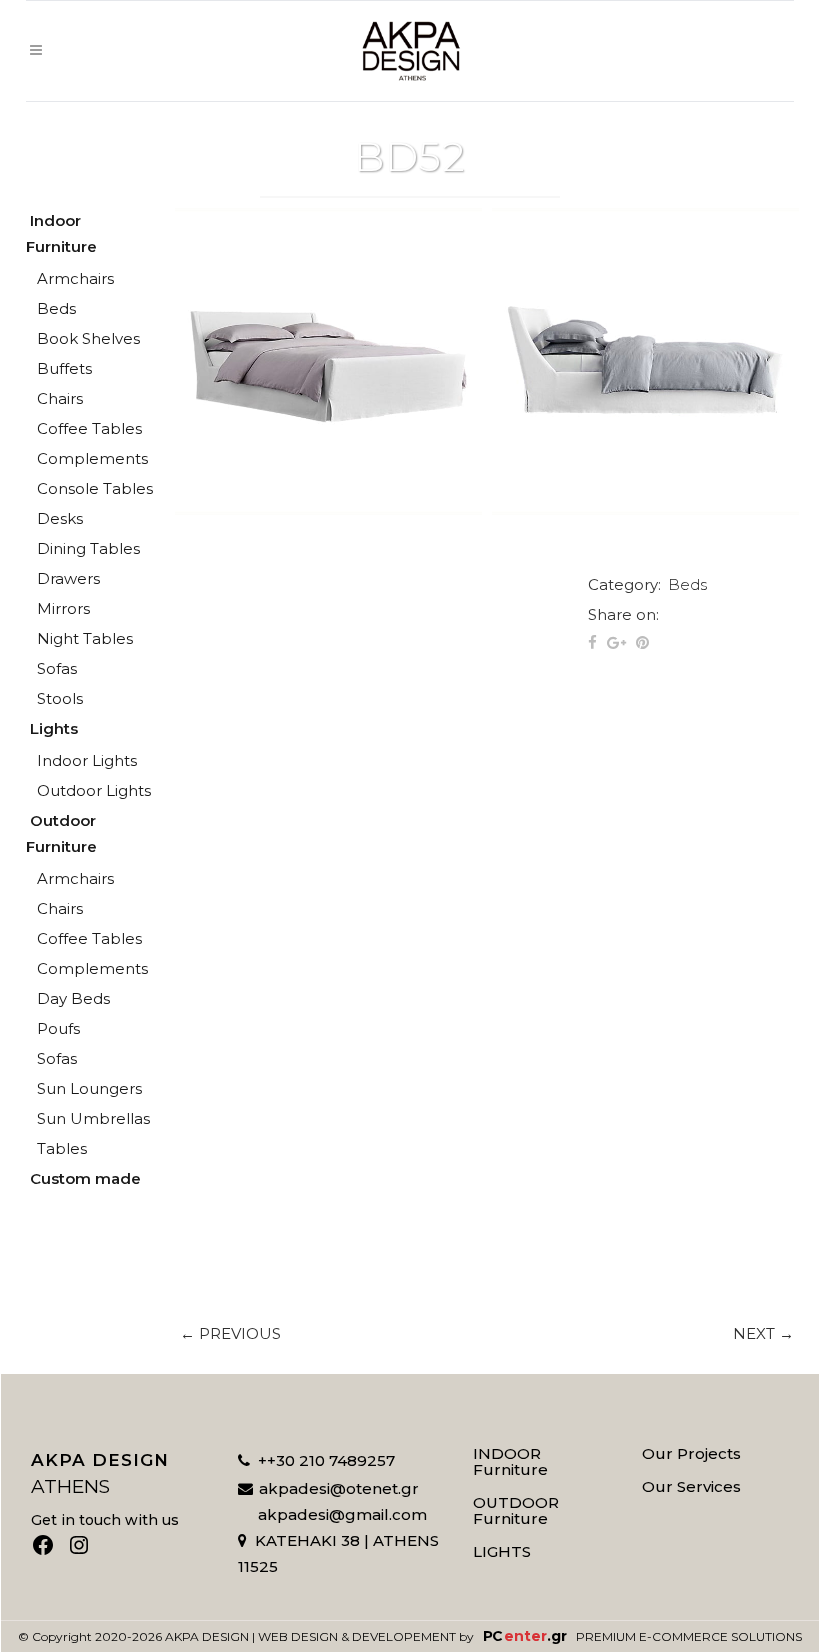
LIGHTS (502, 1552)
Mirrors (63, 608)
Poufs (58, 1028)
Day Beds (73, 998)
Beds (56, 308)
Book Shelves (88, 338)
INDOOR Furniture (510, 1462)
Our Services (691, 1487)
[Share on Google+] (616, 642)
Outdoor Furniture (61, 833)
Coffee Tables (89, 428)
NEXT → (763, 1333)
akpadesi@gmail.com (342, 1514)
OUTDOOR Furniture (516, 1511)
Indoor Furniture (61, 233)
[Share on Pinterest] (642, 642)
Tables (62, 1148)
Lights (54, 728)
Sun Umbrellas (93, 1118)
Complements (92, 458)
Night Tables (85, 638)
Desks (60, 518)
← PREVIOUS (230, 1333)
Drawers (68, 578)
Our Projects (691, 1454)
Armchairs (75, 278)
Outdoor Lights (94, 790)
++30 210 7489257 (326, 1460)
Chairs (60, 398)
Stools (60, 698)
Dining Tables (88, 548)
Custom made (85, 1178)
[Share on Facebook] (592, 642)
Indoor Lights (87, 760)
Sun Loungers (89, 1088)
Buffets (64, 368)
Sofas (57, 668)
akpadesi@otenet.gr (339, 1488)
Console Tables (95, 488)
